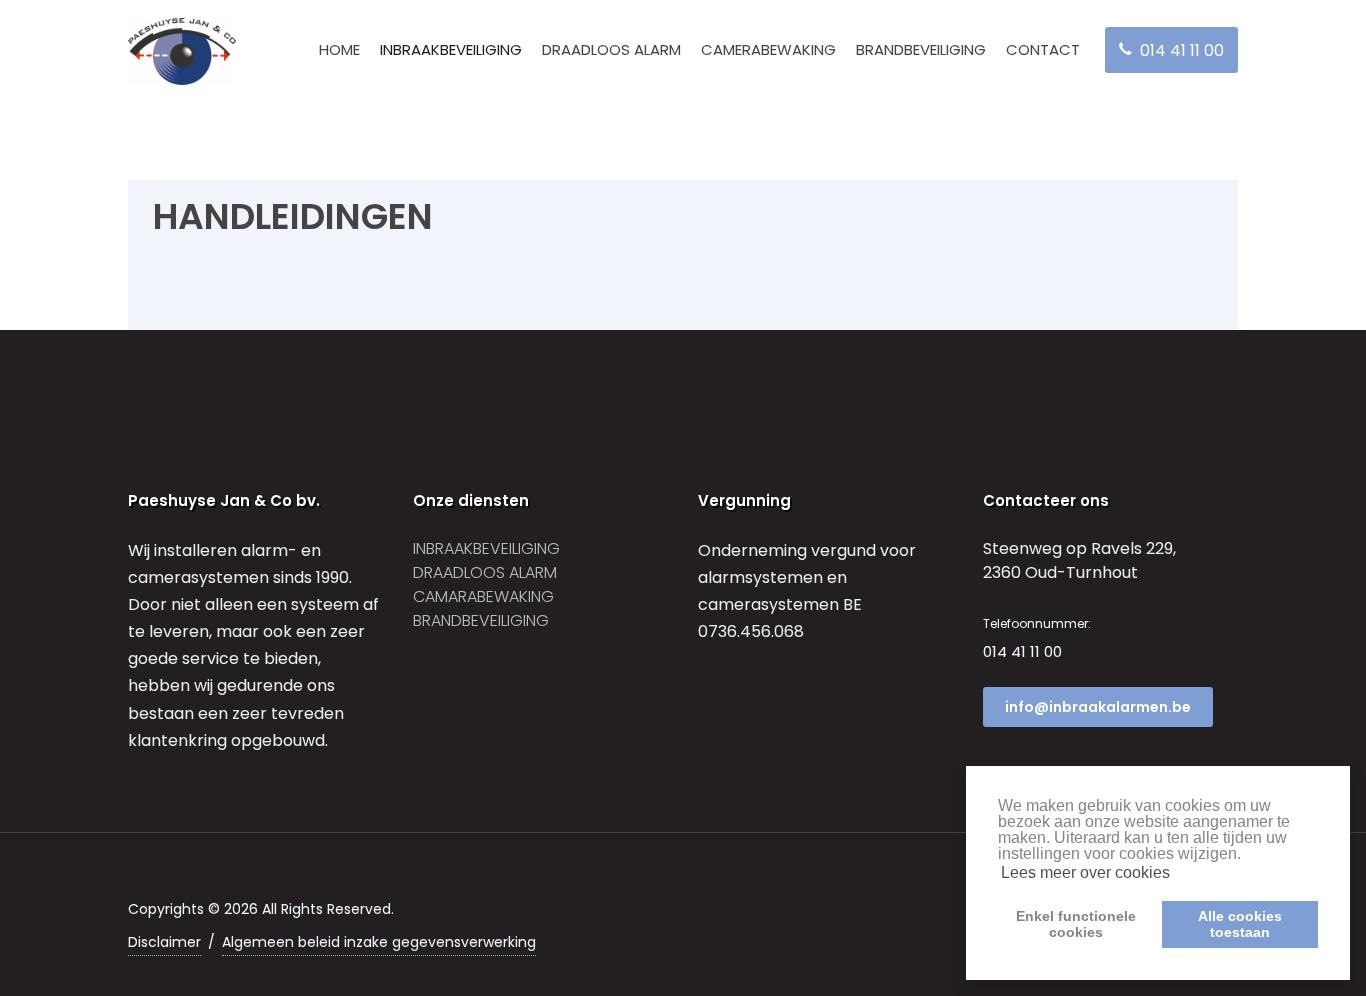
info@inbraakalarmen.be (1098, 707)
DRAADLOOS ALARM (611, 49)
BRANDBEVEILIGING (921, 49)
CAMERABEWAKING (768, 49)
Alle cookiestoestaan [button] (1240, 924)
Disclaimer (164, 942)
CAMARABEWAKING (483, 596)
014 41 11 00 (1022, 651)
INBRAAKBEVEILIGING (451, 49)
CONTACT (1043, 49)
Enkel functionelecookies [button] (1076, 924)
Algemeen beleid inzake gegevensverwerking (379, 942)
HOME (339, 49)
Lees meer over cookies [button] (1085, 872)
